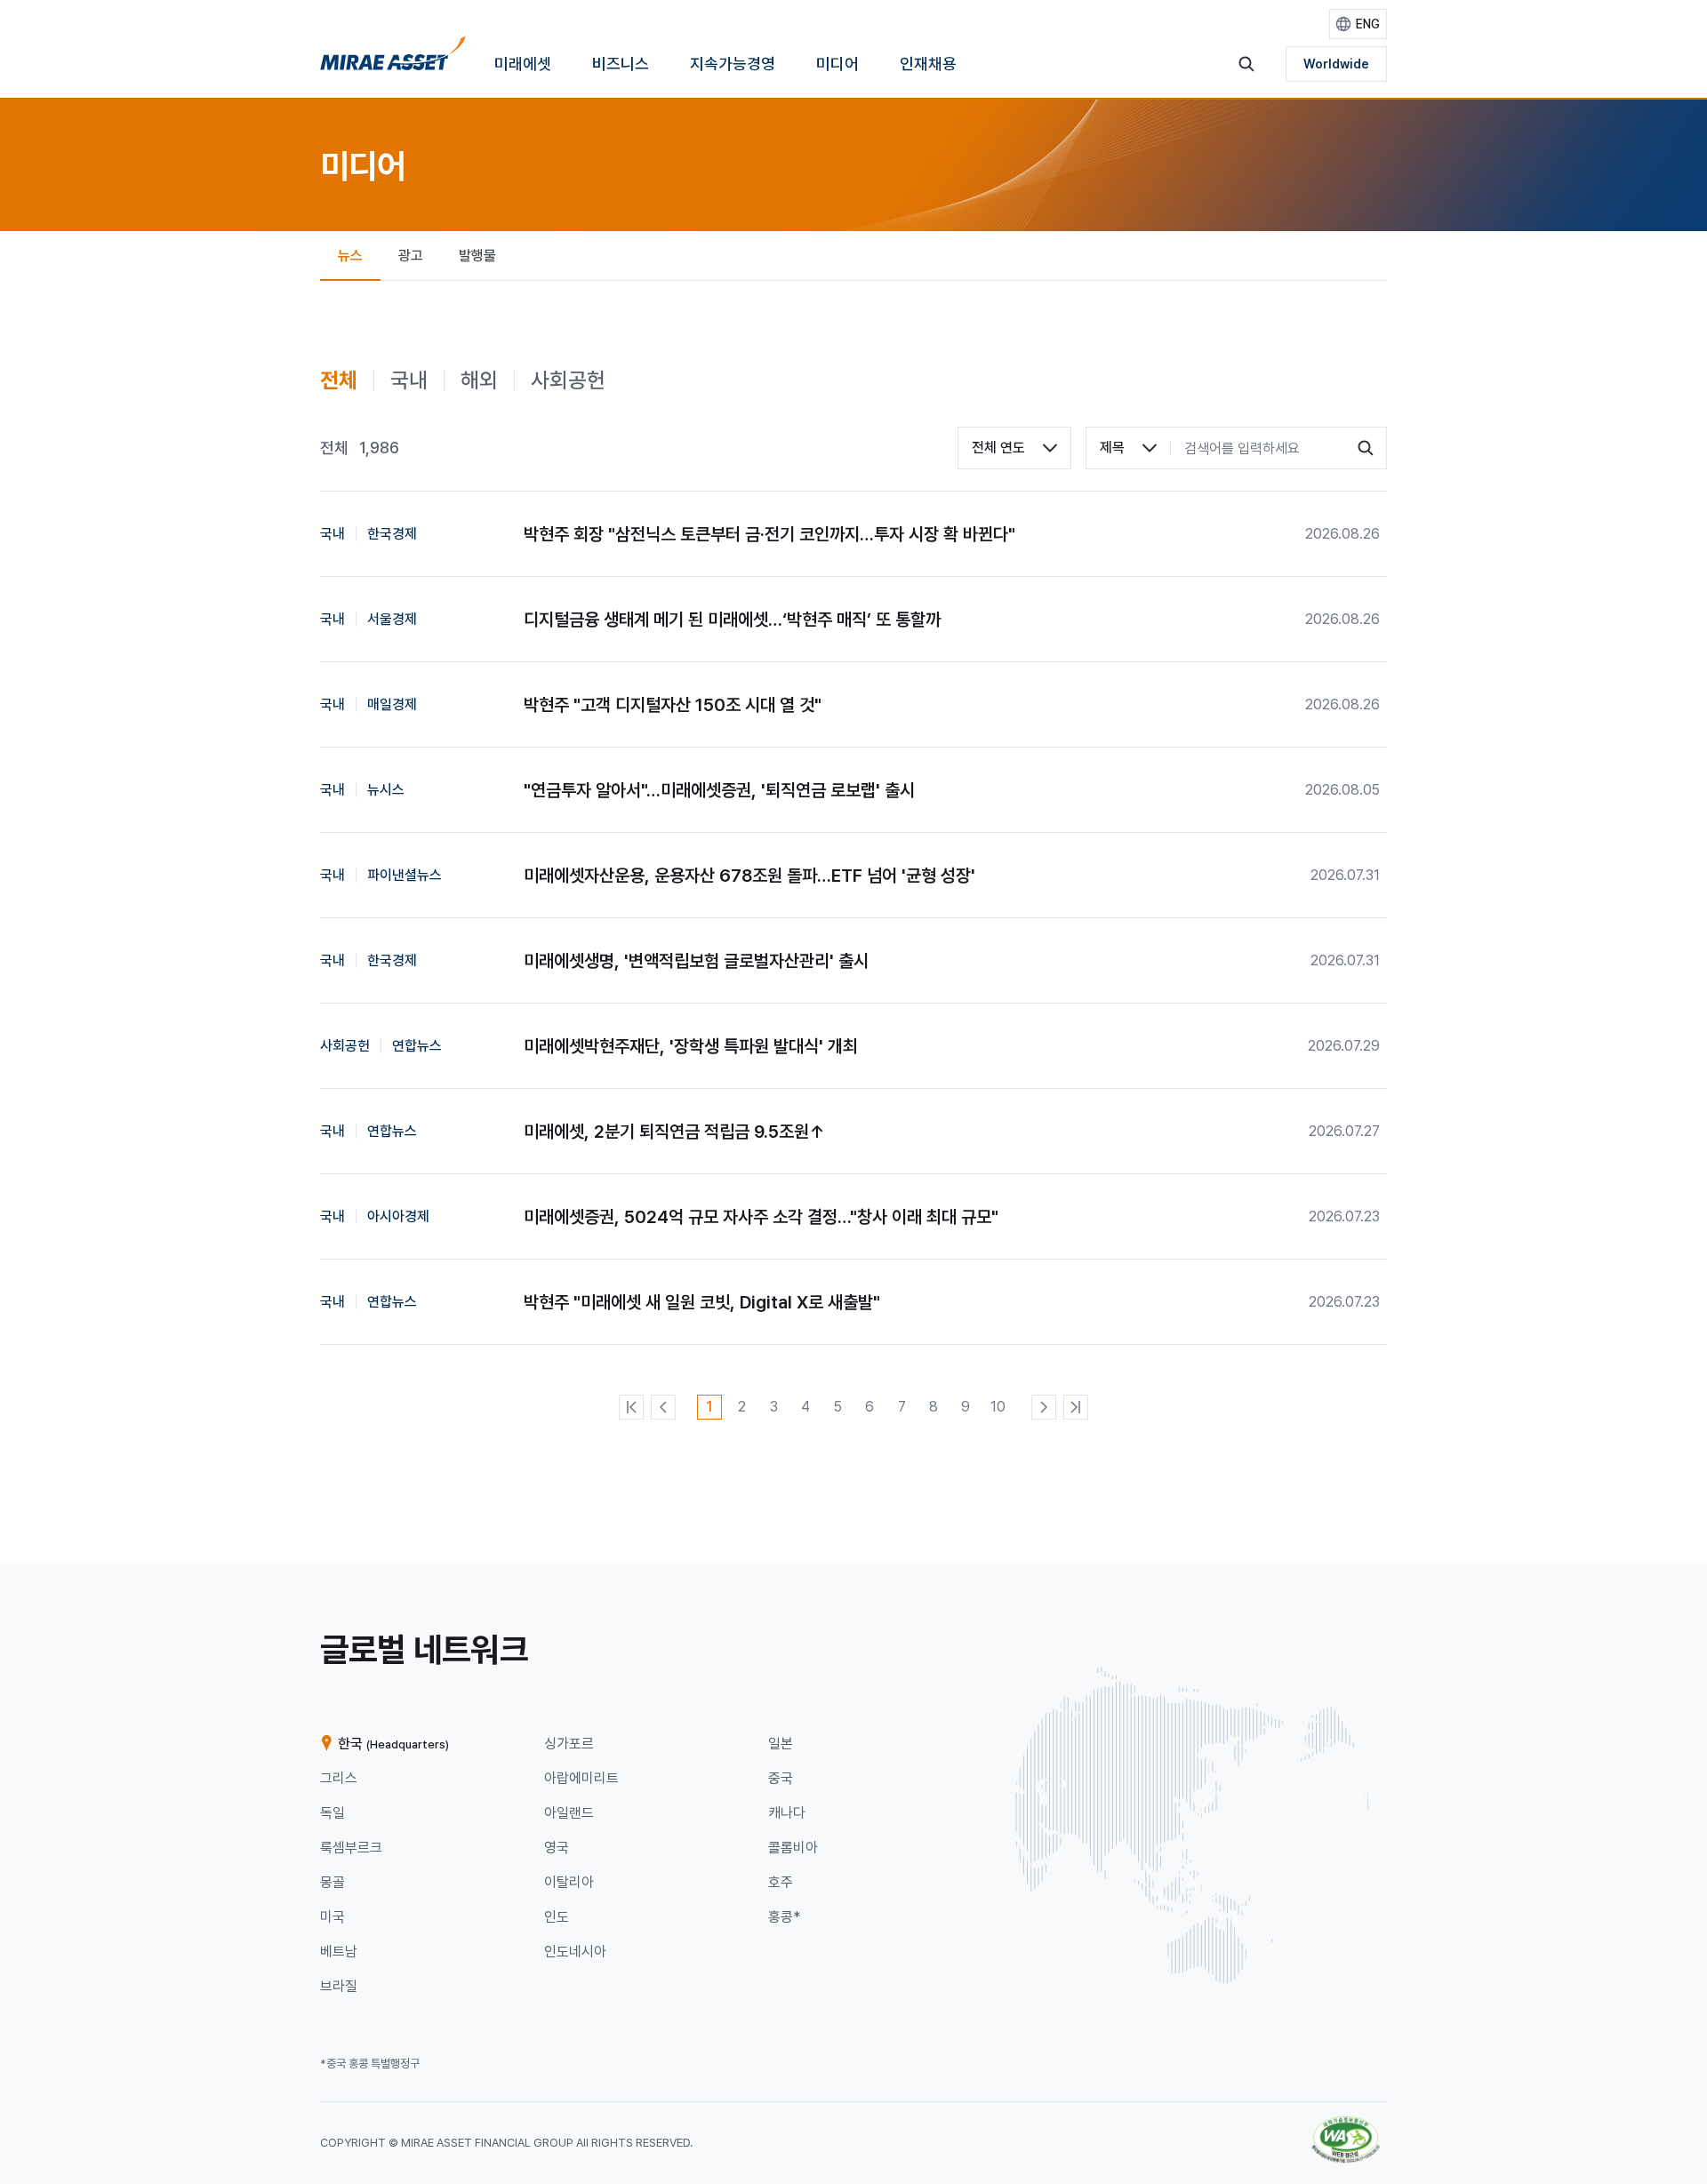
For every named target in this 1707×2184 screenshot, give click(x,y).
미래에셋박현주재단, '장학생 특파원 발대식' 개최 (691, 1046)
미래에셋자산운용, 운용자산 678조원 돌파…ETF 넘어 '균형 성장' (749, 876)
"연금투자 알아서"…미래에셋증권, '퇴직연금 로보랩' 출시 (719, 790)
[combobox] (1014, 448)
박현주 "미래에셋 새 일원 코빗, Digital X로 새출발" (702, 1302)
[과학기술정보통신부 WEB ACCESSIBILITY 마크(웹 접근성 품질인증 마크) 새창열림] (1346, 2125)
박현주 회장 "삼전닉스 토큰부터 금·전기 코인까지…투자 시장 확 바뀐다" (769, 534)
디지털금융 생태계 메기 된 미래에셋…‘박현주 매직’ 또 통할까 (732, 620)
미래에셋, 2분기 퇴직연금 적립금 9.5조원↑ (674, 1132)
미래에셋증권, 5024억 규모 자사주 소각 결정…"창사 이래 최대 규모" (761, 1217)
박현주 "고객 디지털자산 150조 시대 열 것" (673, 705)
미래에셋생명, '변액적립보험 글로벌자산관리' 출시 (696, 961)
